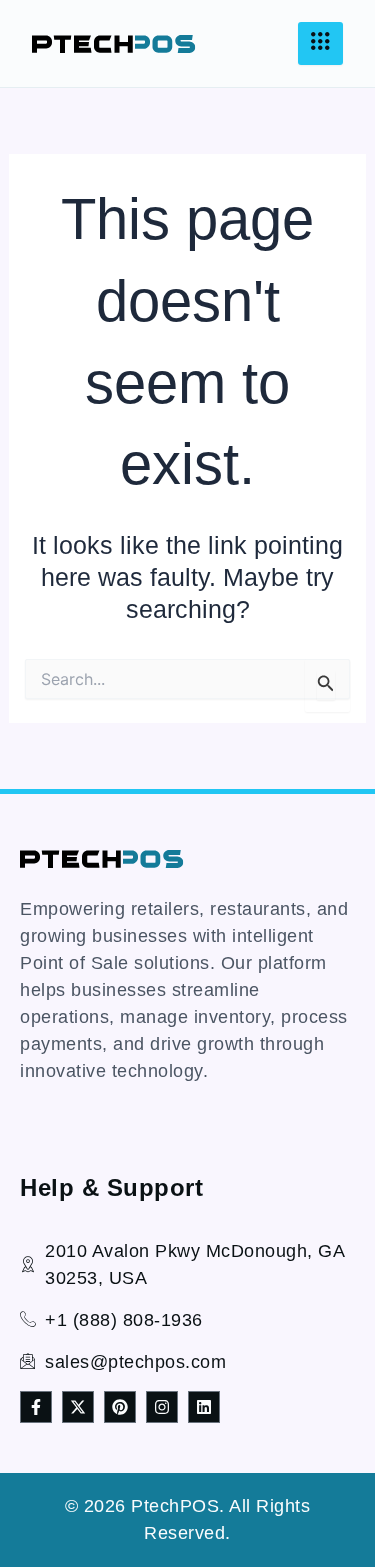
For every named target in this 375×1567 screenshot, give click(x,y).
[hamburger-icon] (320, 43)
